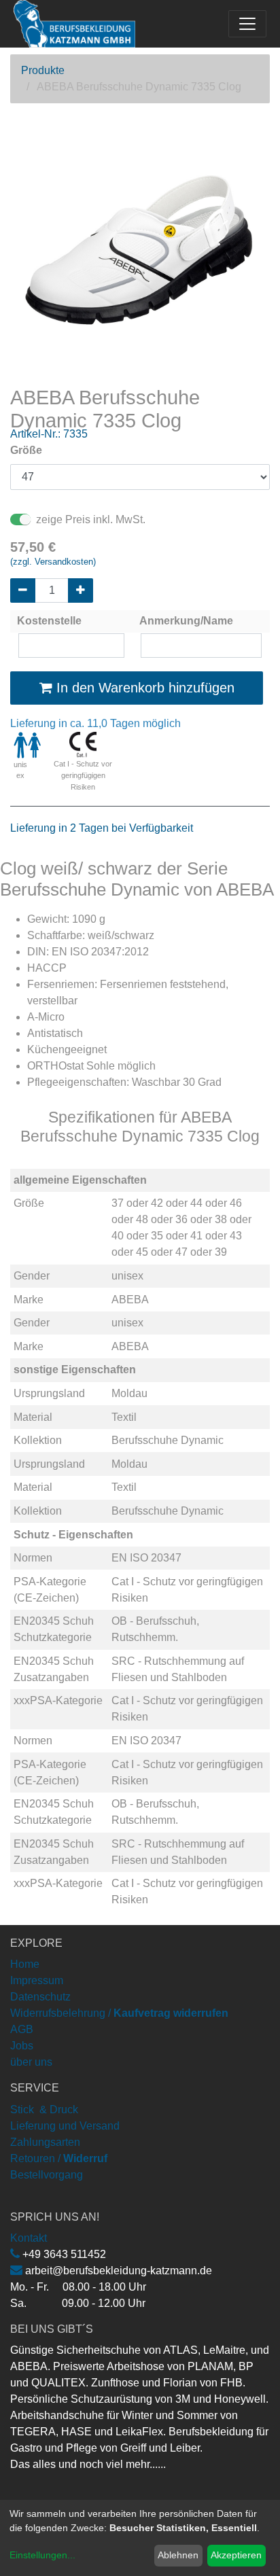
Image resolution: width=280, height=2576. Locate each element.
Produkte (43, 70)
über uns (31, 2062)
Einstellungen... (42, 2555)
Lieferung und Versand (65, 2126)
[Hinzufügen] (81, 590)
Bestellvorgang (47, 2175)
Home (25, 1964)
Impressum (37, 1980)
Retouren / (35, 2158)
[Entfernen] (23, 590)
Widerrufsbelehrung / (119, 2013)
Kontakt (29, 2238)
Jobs (22, 2046)
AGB (22, 2029)
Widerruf (85, 2158)
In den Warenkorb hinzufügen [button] (143, 688)
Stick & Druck (44, 2110)
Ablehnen (178, 2555)
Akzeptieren (236, 2555)
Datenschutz (40, 1997)
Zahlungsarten (45, 2142)
